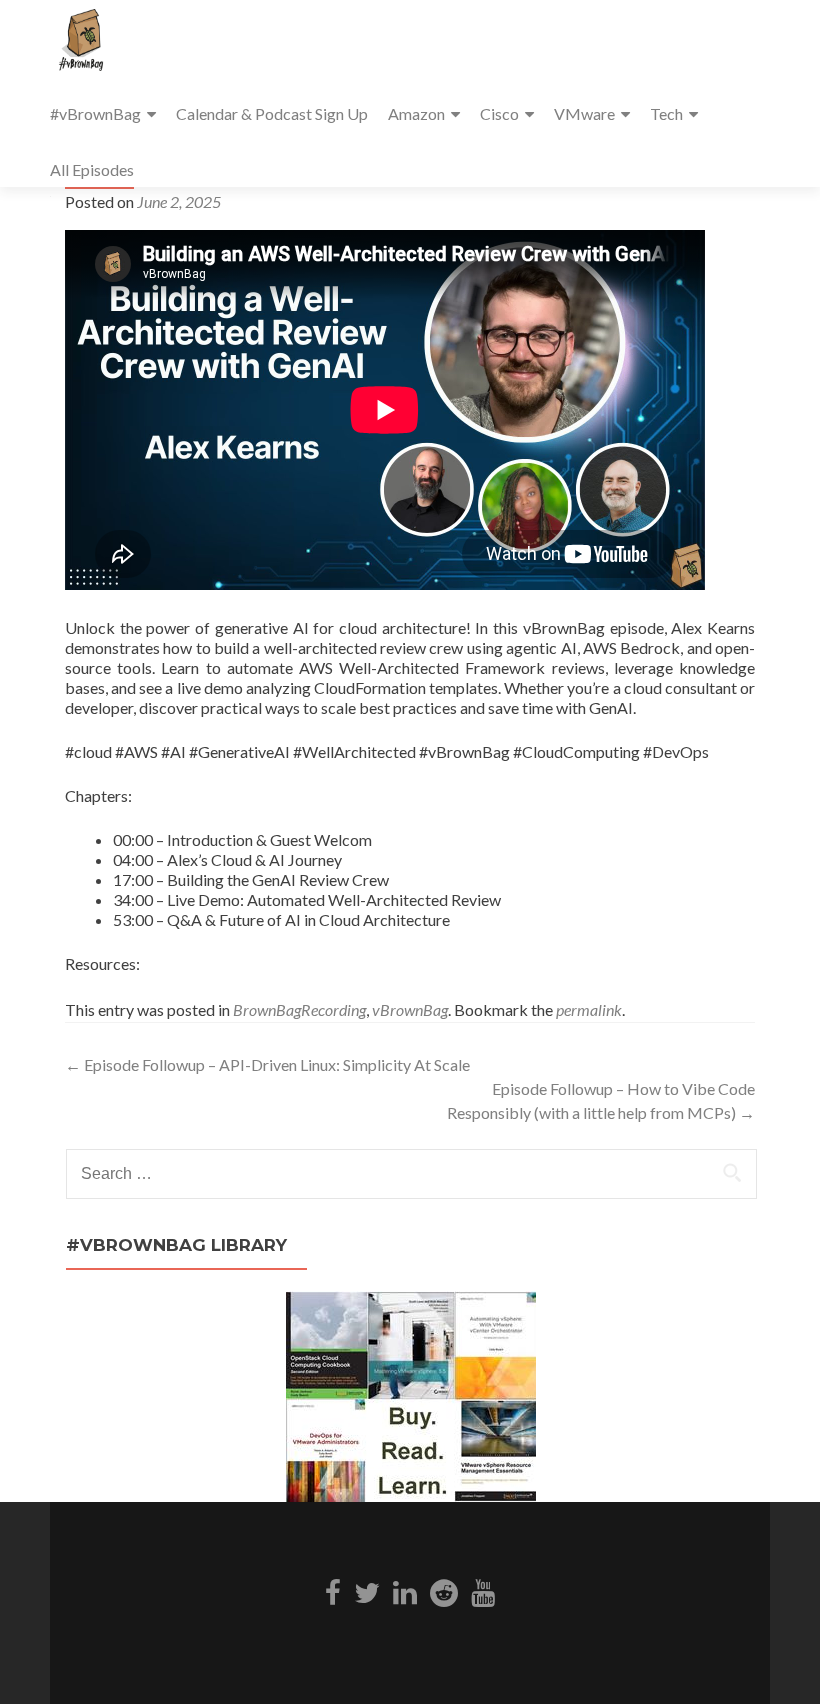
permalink (589, 1009)
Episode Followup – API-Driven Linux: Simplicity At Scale (267, 1064)
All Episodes (92, 169)
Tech (666, 113)
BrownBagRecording (299, 1009)
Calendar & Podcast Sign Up (272, 113)
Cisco (499, 113)
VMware (584, 113)
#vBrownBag (95, 113)
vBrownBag (410, 1009)
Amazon (416, 113)
